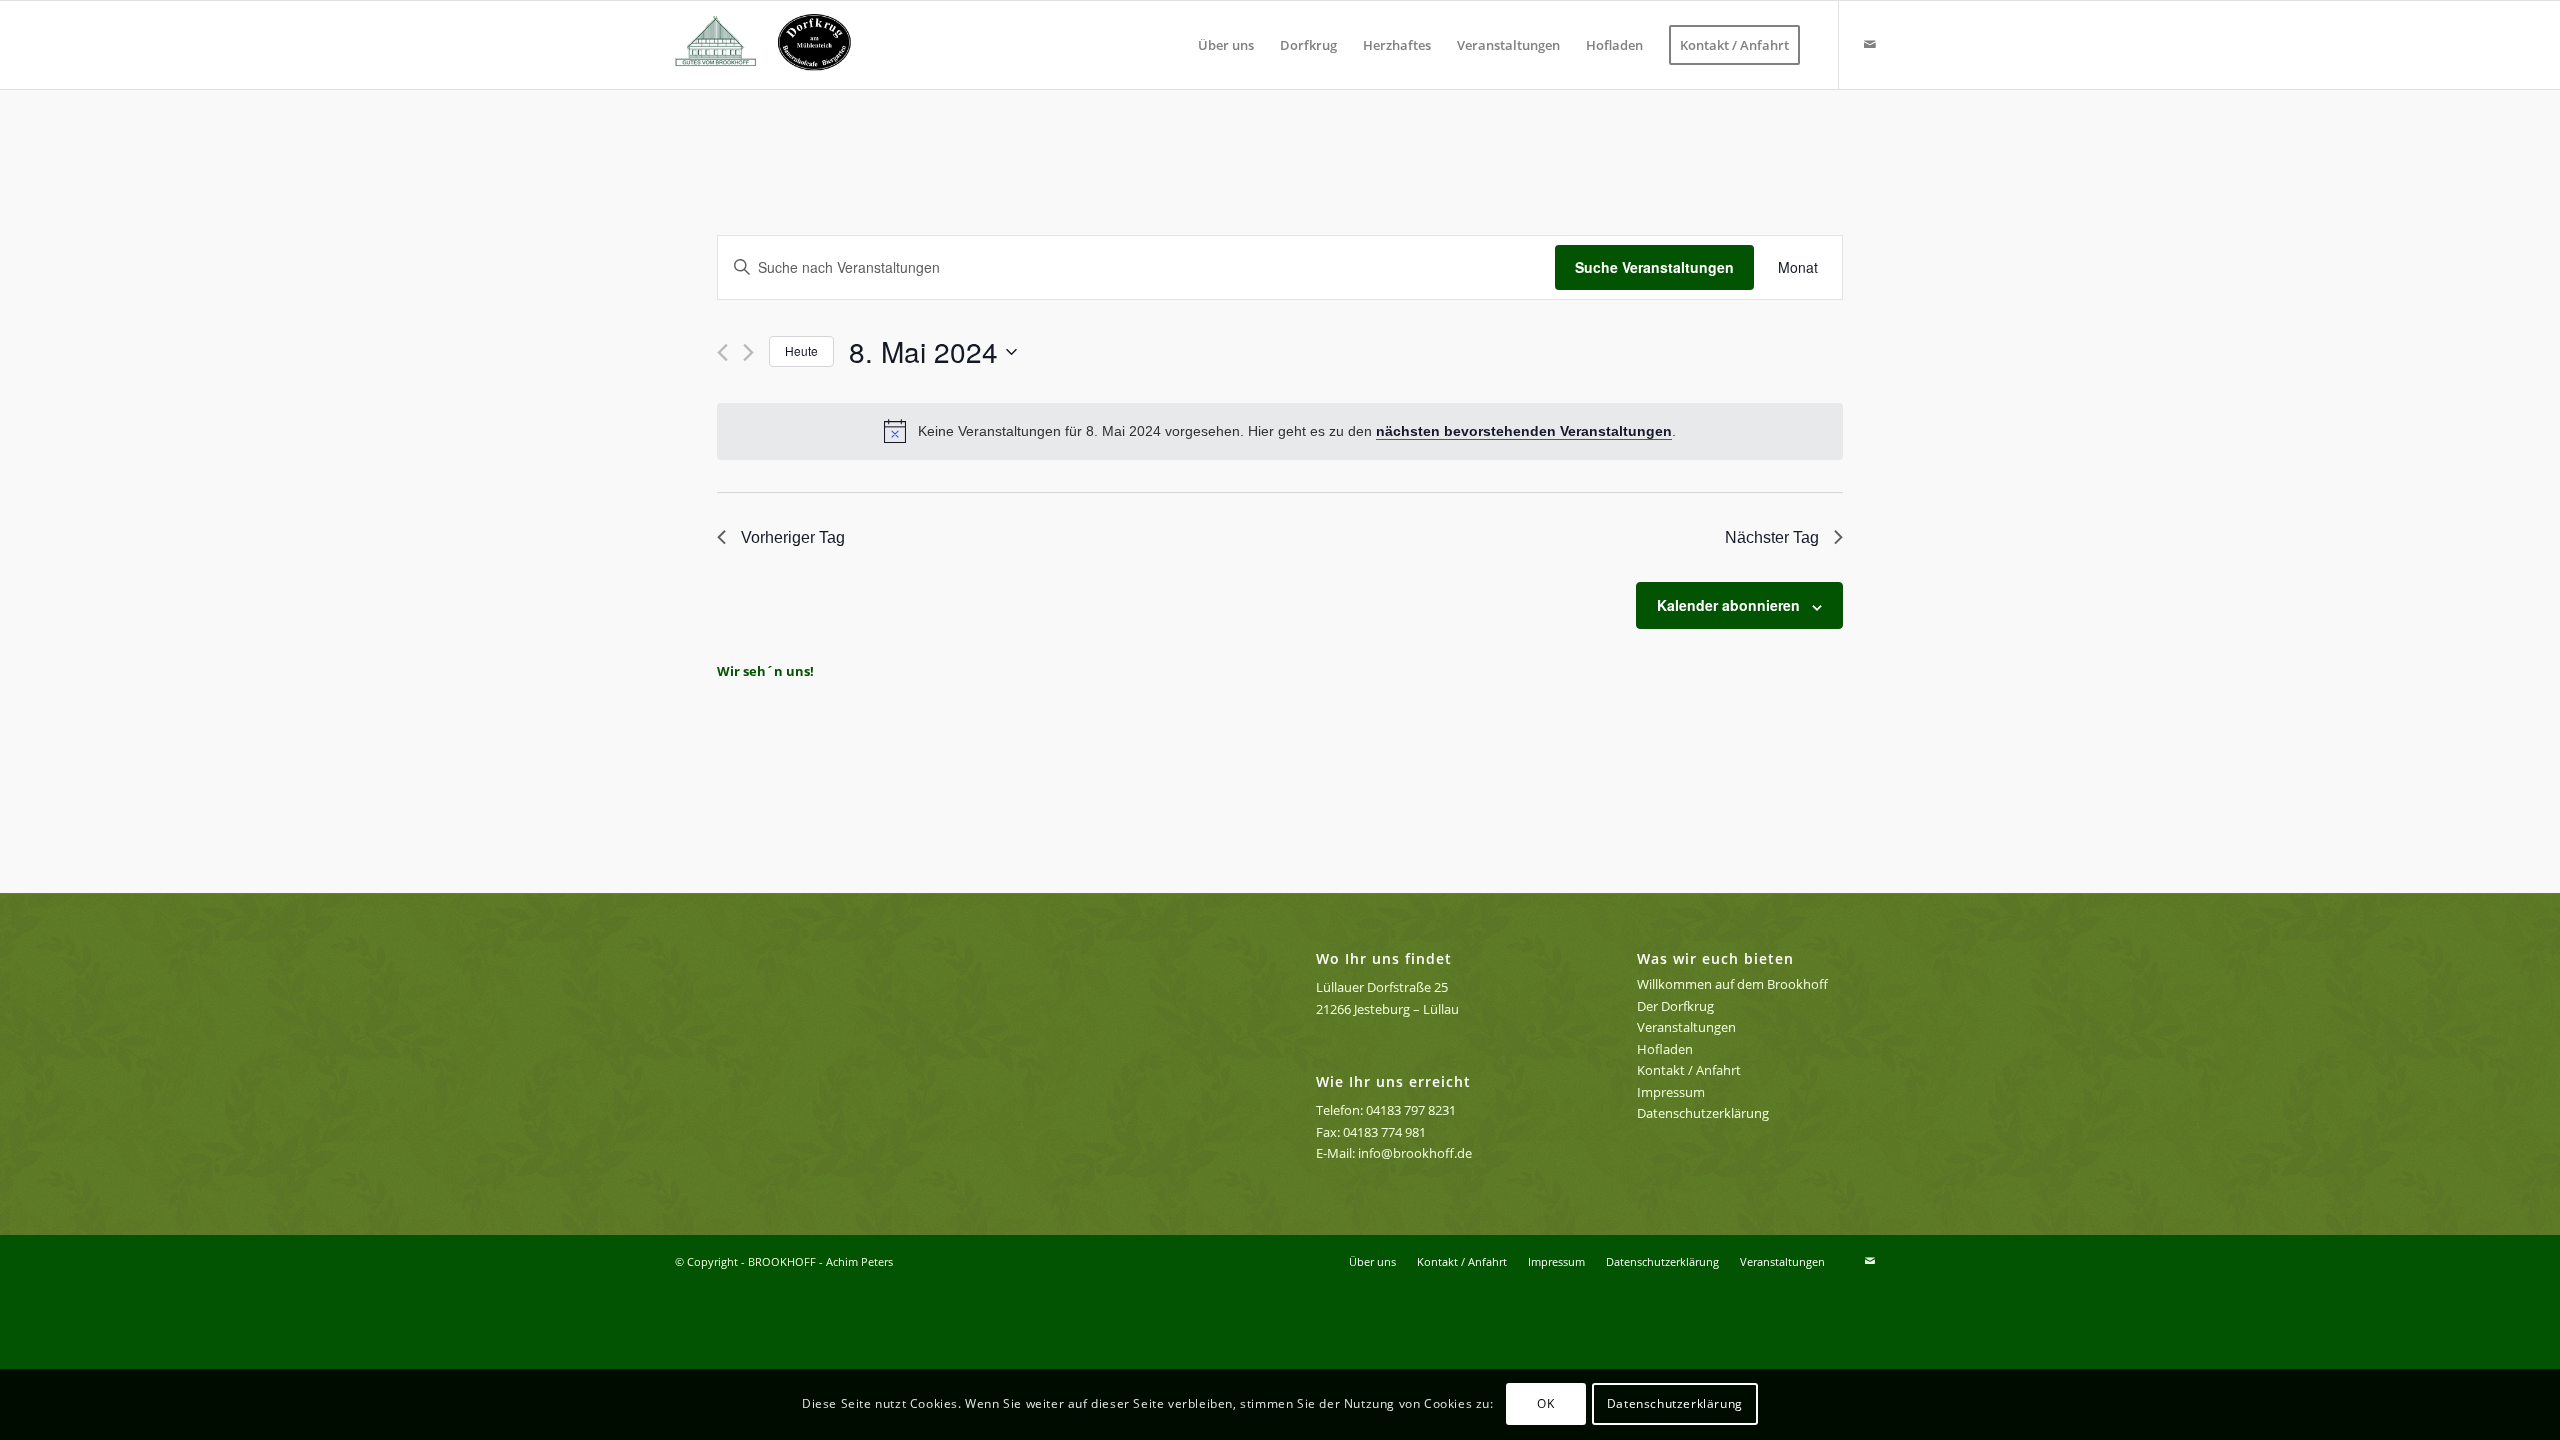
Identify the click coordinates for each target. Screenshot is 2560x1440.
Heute (801, 350)
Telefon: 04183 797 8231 (1386, 1110)
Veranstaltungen (1686, 1027)
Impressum (1671, 1092)
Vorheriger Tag (793, 537)
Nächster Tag (1772, 537)
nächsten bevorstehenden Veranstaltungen (1524, 431)
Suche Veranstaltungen (1654, 267)
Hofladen (1665, 1049)
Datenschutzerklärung (1703, 1113)
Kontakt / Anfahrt (1689, 1070)
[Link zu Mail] (1870, 44)
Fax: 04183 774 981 (1371, 1132)
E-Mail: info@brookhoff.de (1394, 1153)
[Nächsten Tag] (748, 352)
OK (1545, 1404)
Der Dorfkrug (1675, 1006)
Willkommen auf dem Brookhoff (1732, 984)
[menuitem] (1226, 45)
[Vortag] (722, 352)
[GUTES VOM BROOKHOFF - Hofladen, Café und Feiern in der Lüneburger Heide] (771, 45)
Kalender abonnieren (1728, 605)
